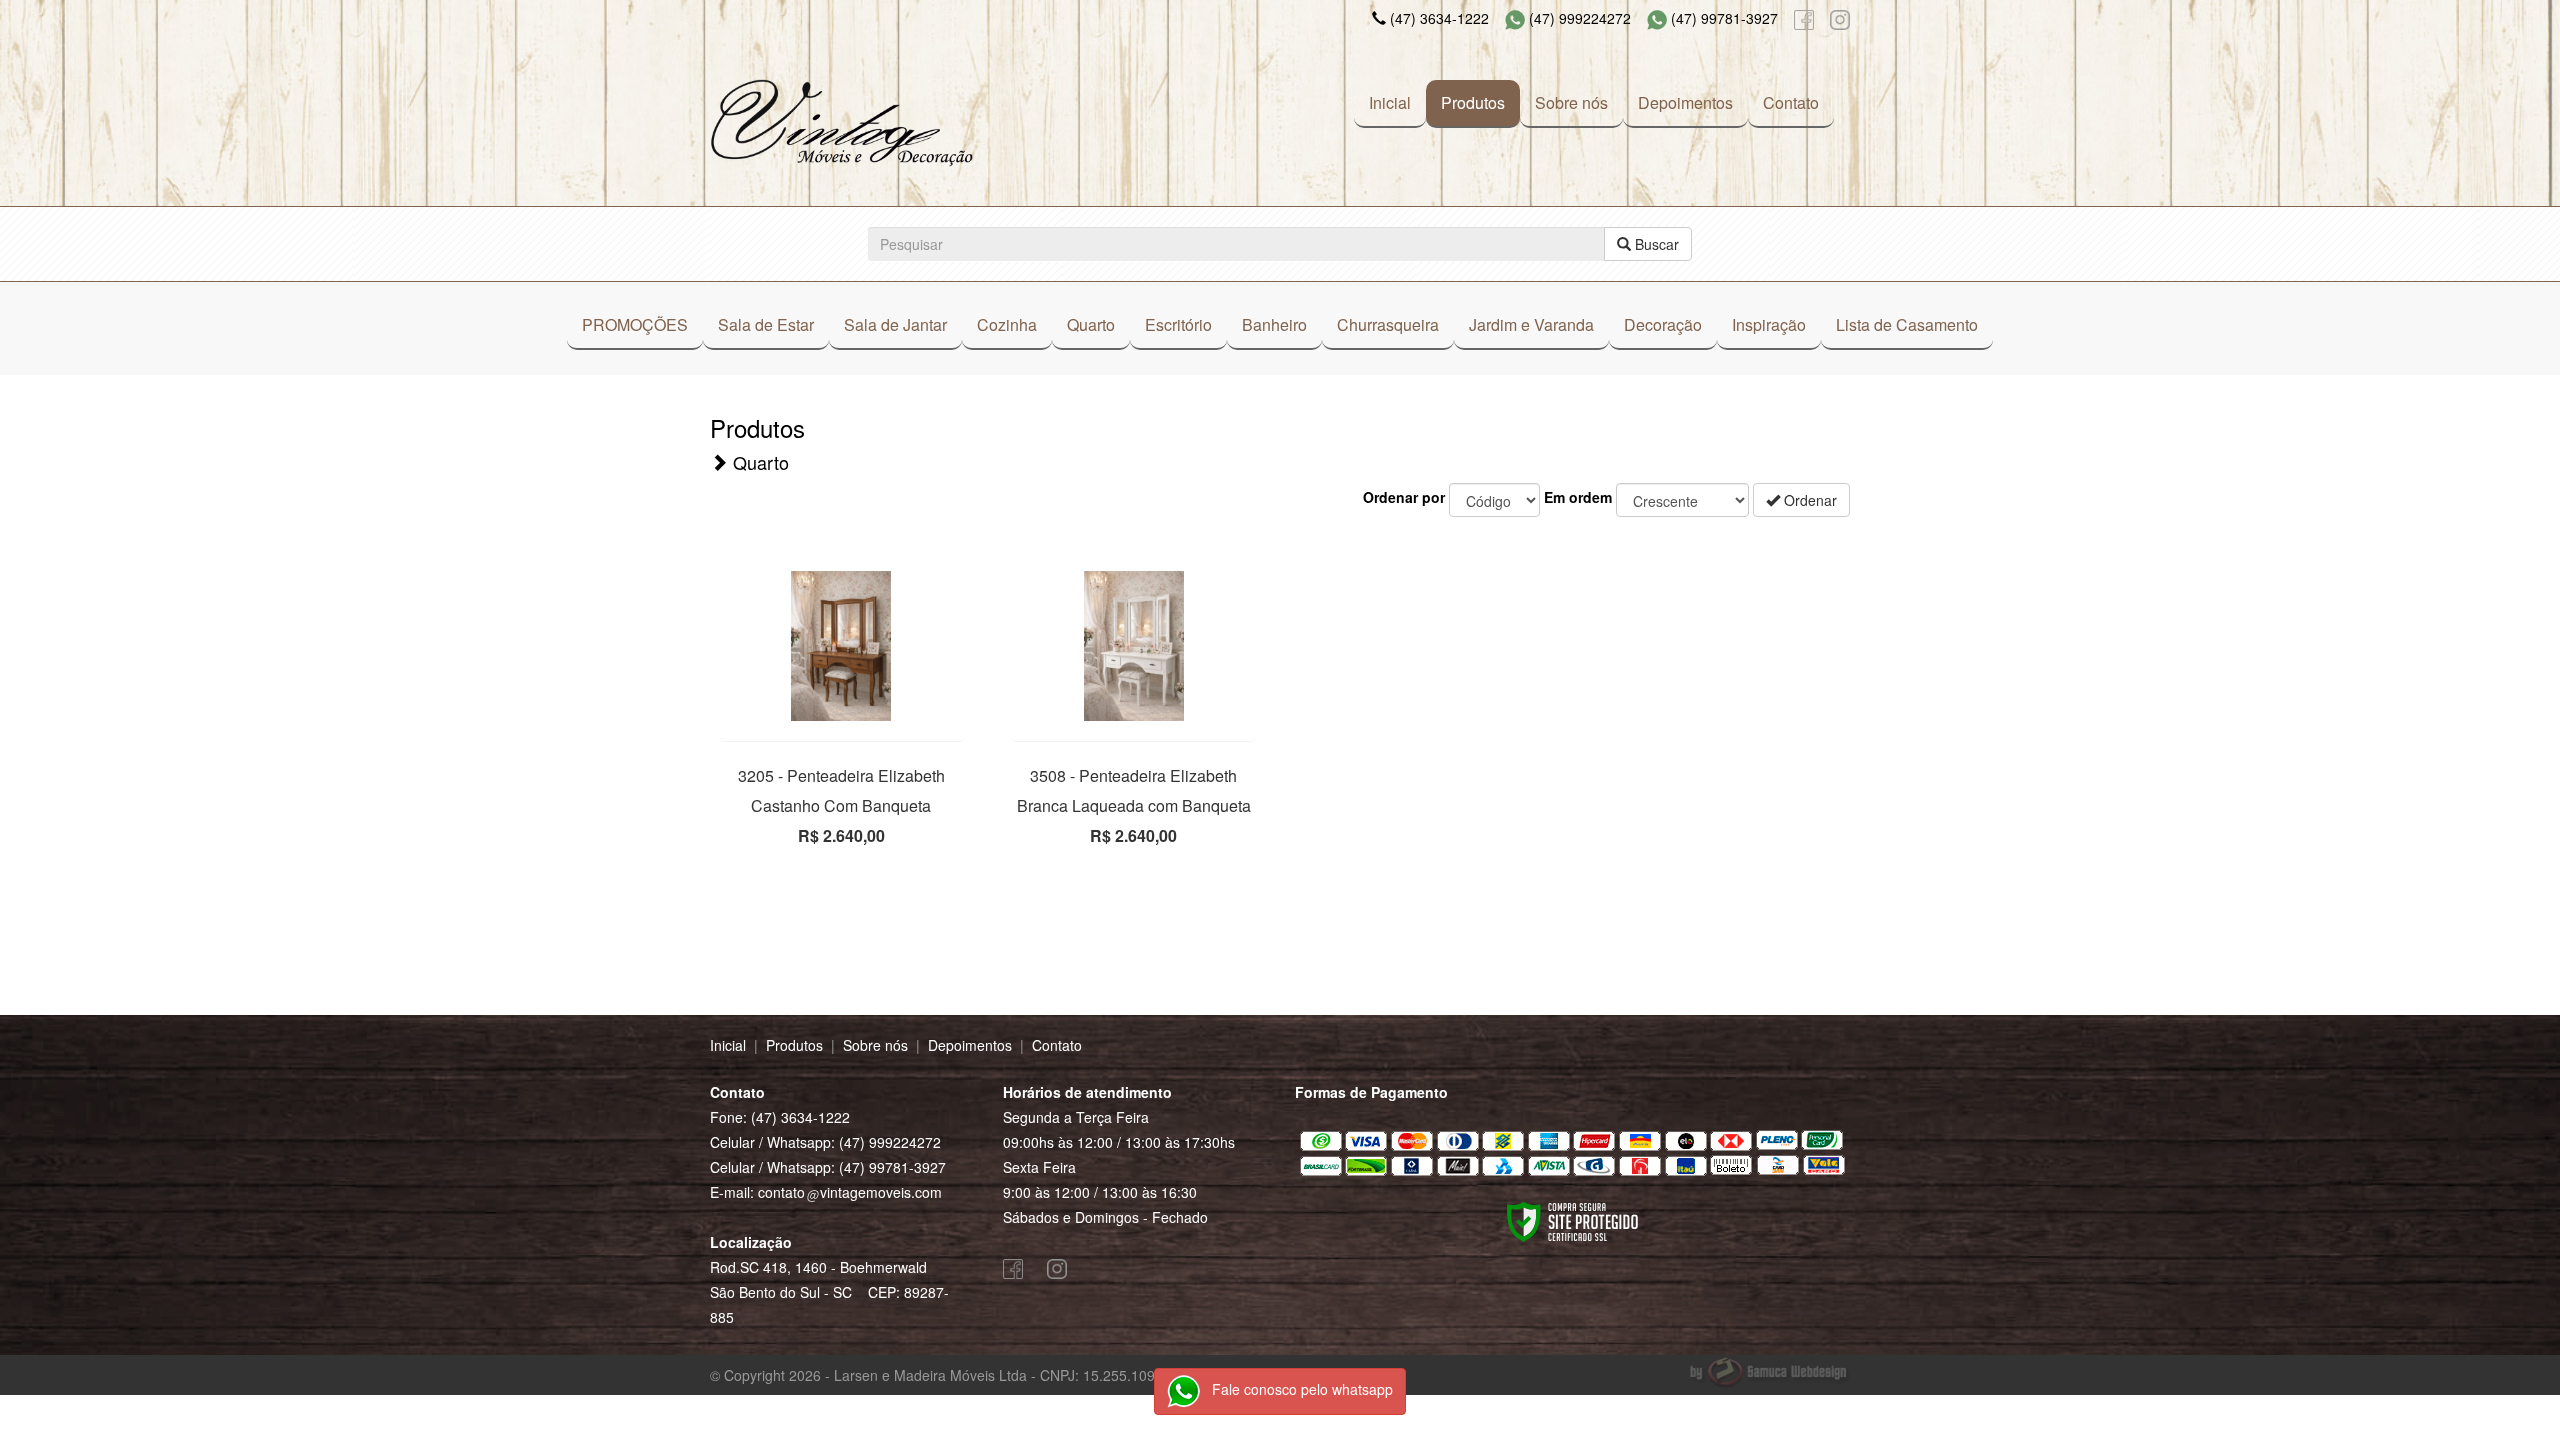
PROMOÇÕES (635, 324)
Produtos (1473, 102)
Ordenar (1808, 500)
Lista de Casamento (1907, 324)
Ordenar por (1404, 497)
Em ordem (1578, 497)
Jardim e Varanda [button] (1531, 324)
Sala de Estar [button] (766, 324)
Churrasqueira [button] (1388, 324)
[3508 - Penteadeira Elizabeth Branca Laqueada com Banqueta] (1134, 646)
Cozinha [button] (1007, 324)
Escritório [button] (1178, 324)
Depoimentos (1685, 102)
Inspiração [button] (1769, 324)
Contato (1791, 102)
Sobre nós (1571, 102)
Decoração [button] (1663, 324)
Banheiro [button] (1274, 324)
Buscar (1655, 244)
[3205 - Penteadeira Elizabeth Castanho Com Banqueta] (841, 646)
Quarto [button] (1091, 324)
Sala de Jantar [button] (895, 324)
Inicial (1390, 102)
